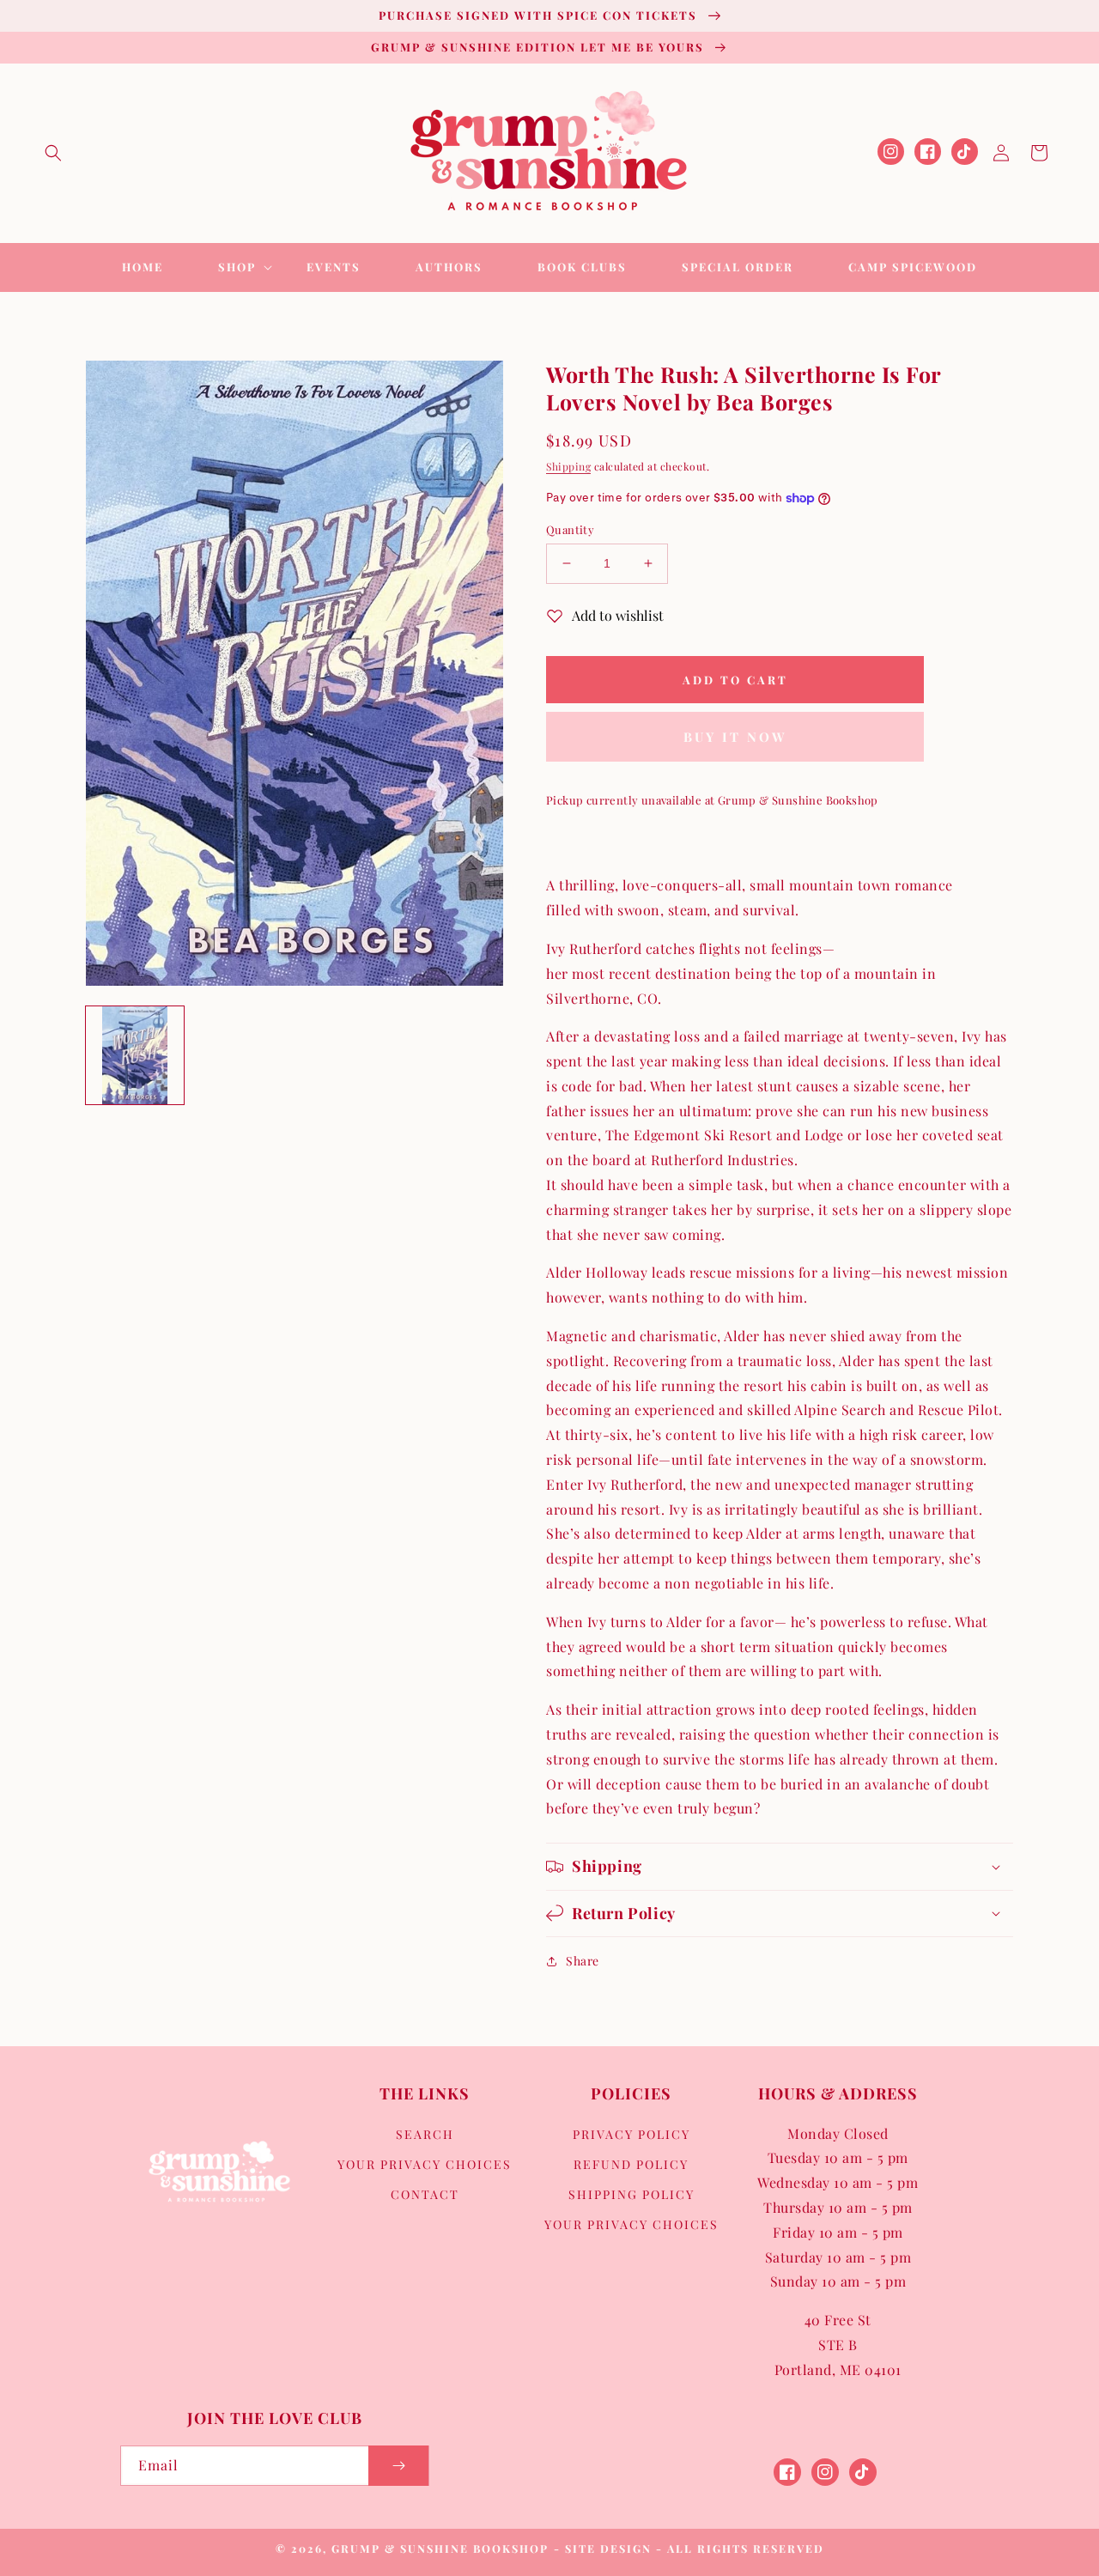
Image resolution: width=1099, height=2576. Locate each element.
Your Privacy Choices (425, 2164)
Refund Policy (631, 2164)
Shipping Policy (631, 2194)
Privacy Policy (631, 2134)
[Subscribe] (398, 2466)
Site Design (608, 2548)
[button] (53, 153)
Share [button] (583, 1961)
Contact (425, 2194)
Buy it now (735, 737)
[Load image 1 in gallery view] (135, 1055)
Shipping (568, 466)
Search (425, 2134)
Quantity (570, 529)
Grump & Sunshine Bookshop (440, 2548)
